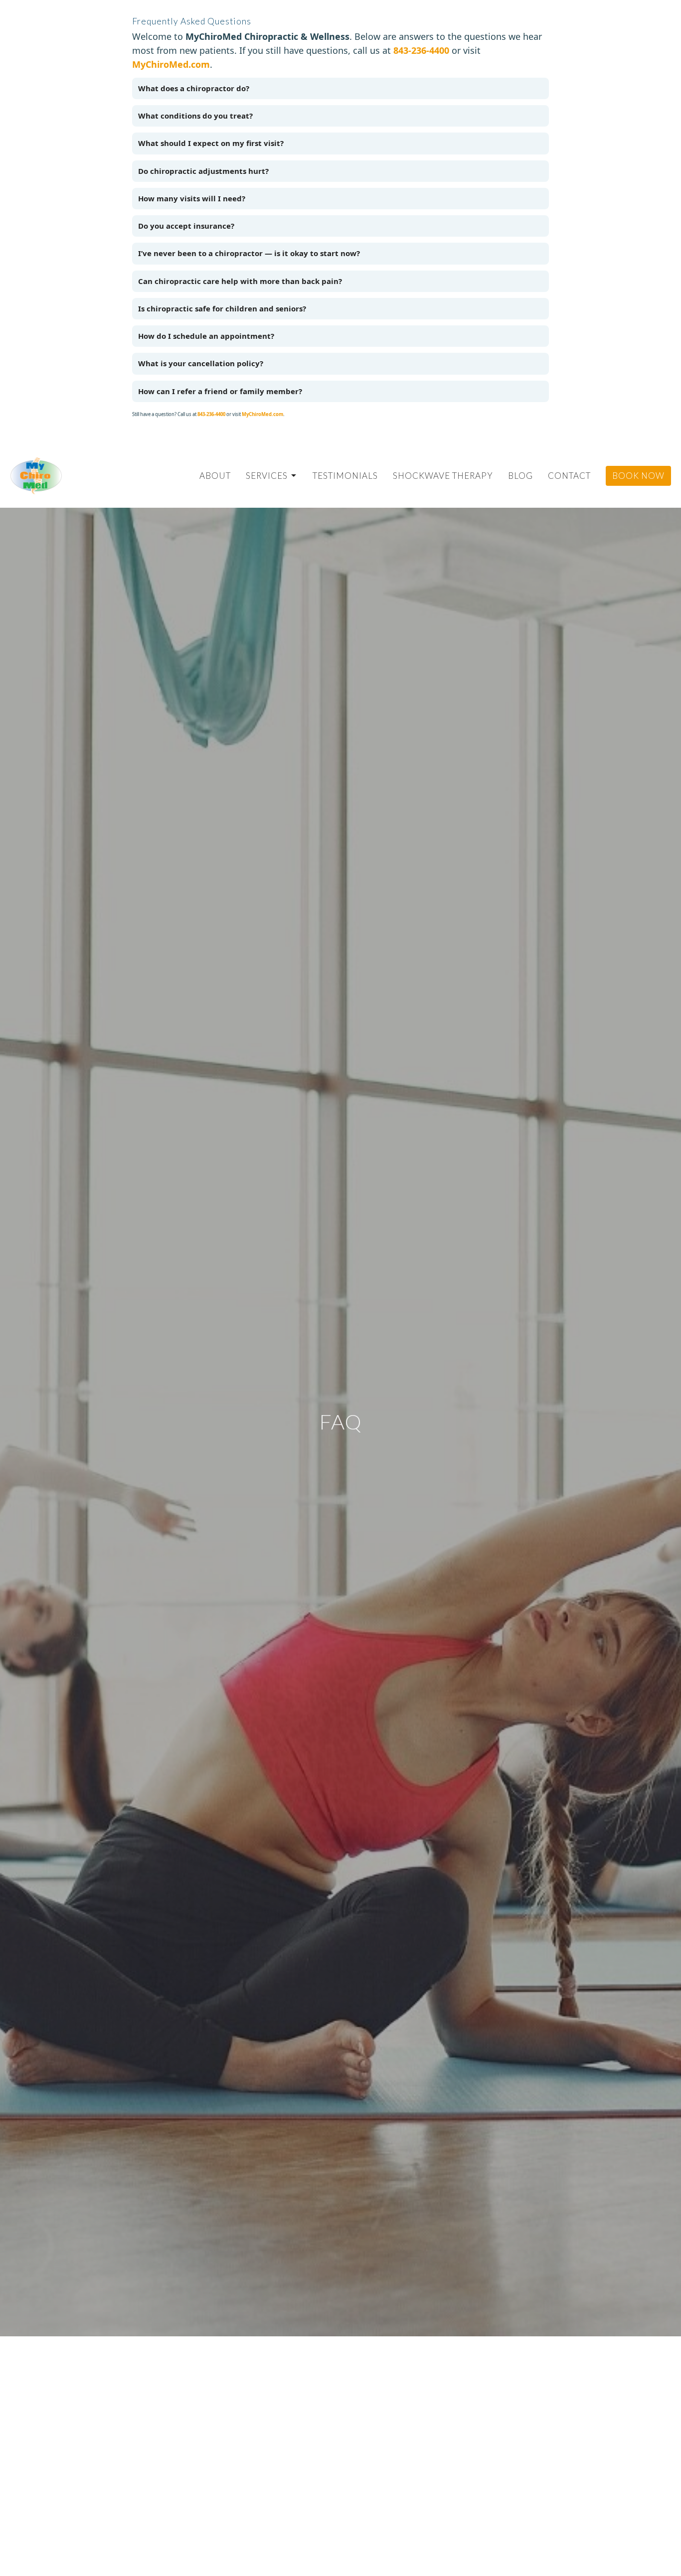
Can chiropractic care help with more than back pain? (240, 281)
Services (267, 476)
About (215, 476)
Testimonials (345, 476)
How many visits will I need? (192, 198)
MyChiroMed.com (171, 64)
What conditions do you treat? (195, 116)
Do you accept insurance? (186, 226)
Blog (520, 476)
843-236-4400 (421, 50)
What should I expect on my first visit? (211, 143)
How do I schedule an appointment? (206, 336)
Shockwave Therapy (443, 476)
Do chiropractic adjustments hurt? (203, 171)
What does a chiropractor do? (194, 88)
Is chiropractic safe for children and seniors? (222, 308)
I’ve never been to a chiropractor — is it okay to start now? (249, 253)
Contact (569, 476)
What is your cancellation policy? (201, 363)
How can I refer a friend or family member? (220, 391)
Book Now (638, 476)
